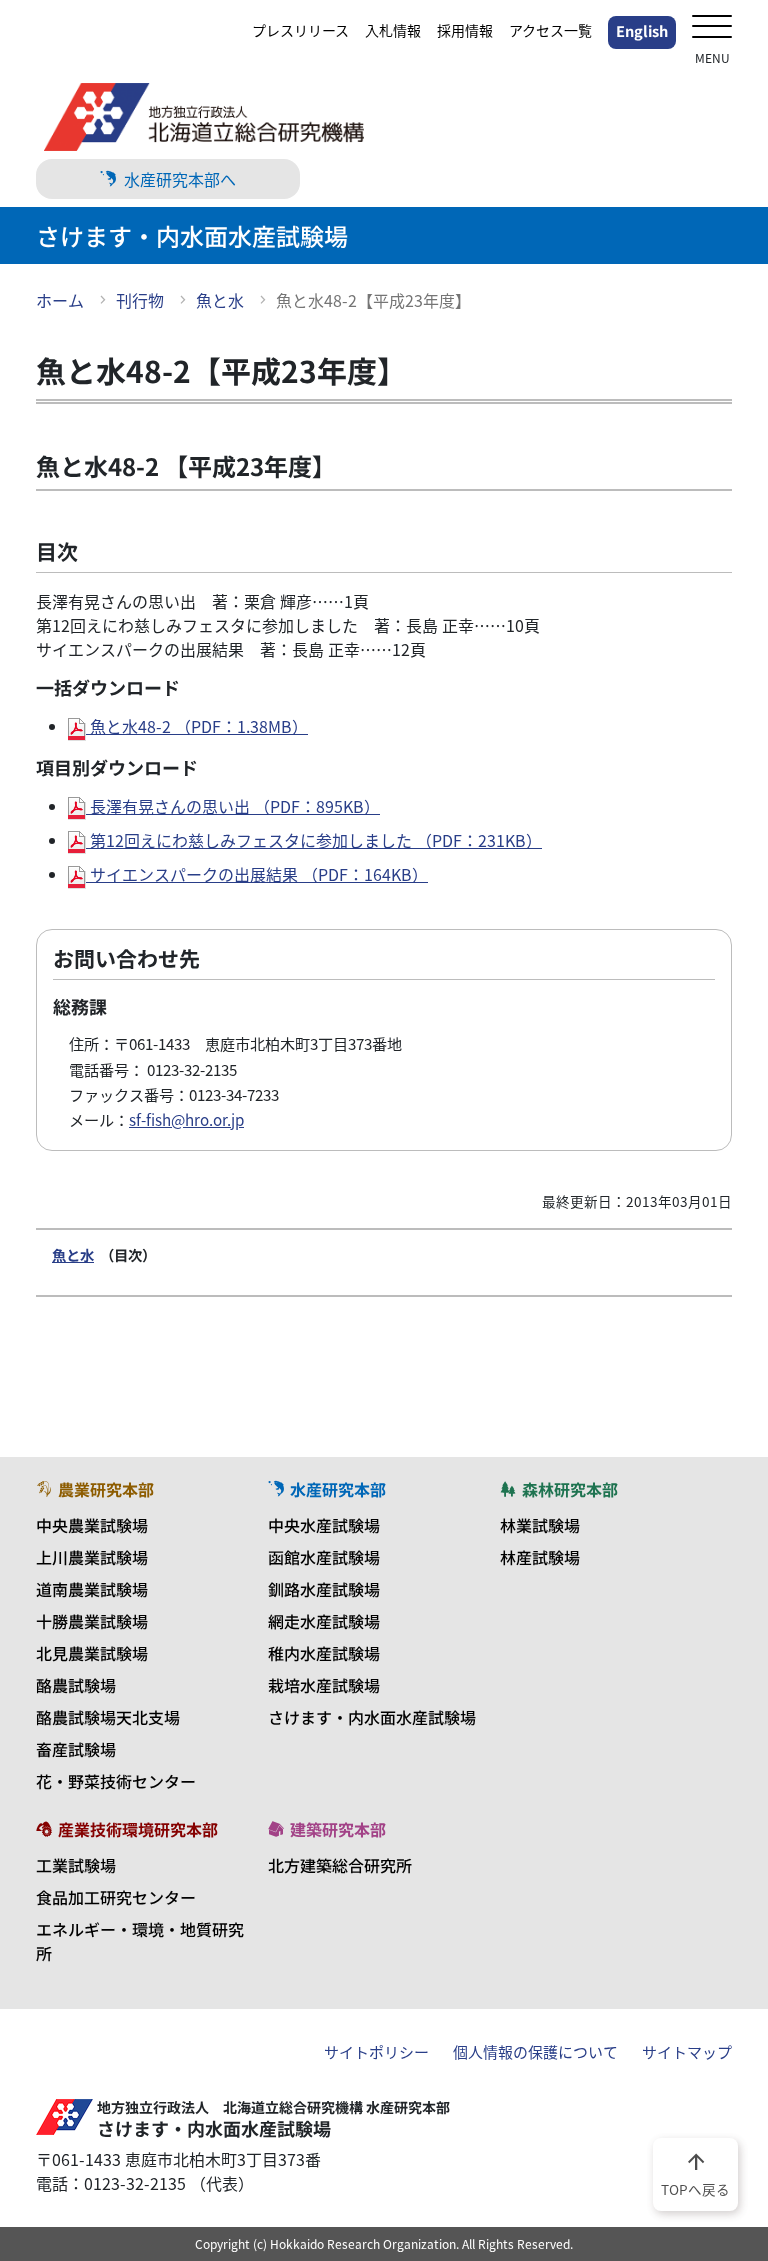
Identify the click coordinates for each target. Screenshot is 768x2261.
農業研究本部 (106, 1489)
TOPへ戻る (695, 2173)
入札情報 (393, 30)
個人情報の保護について (535, 2052)
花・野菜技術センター (116, 1781)
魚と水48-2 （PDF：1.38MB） (197, 726)
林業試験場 (540, 1525)
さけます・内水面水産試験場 (372, 1717)
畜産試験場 (76, 1749)
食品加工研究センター (116, 1897)
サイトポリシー (376, 2052)
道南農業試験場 (92, 1589)
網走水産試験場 (324, 1621)
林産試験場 (540, 1557)
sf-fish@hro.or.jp (186, 1119)
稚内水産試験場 (324, 1653)
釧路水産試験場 (324, 1589)
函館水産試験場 (324, 1557)
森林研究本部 (570, 1489)
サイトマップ (687, 2052)
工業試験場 (76, 1865)
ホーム (60, 300)
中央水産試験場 (324, 1525)
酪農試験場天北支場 (108, 1717)
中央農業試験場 (92, 1525)
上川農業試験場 (92, 1557)
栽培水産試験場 (324, 1685)
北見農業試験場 (92, 1653)
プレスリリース (300, 30)
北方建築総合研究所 (340, 1865)
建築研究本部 (338, 1829)
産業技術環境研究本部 (138, 1829)
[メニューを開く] (712, 28)
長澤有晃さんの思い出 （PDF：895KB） (233, 806)
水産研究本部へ (180, 179)
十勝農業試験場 (92, 1621)
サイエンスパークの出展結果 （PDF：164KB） (257, 874)
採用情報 (465, 30)
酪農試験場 (76, 1685)
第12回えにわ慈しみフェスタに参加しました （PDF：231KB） (314, 840)
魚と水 (220, 300)
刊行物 (140, 300)
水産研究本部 (338, 1489)
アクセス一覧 (550, 30)
